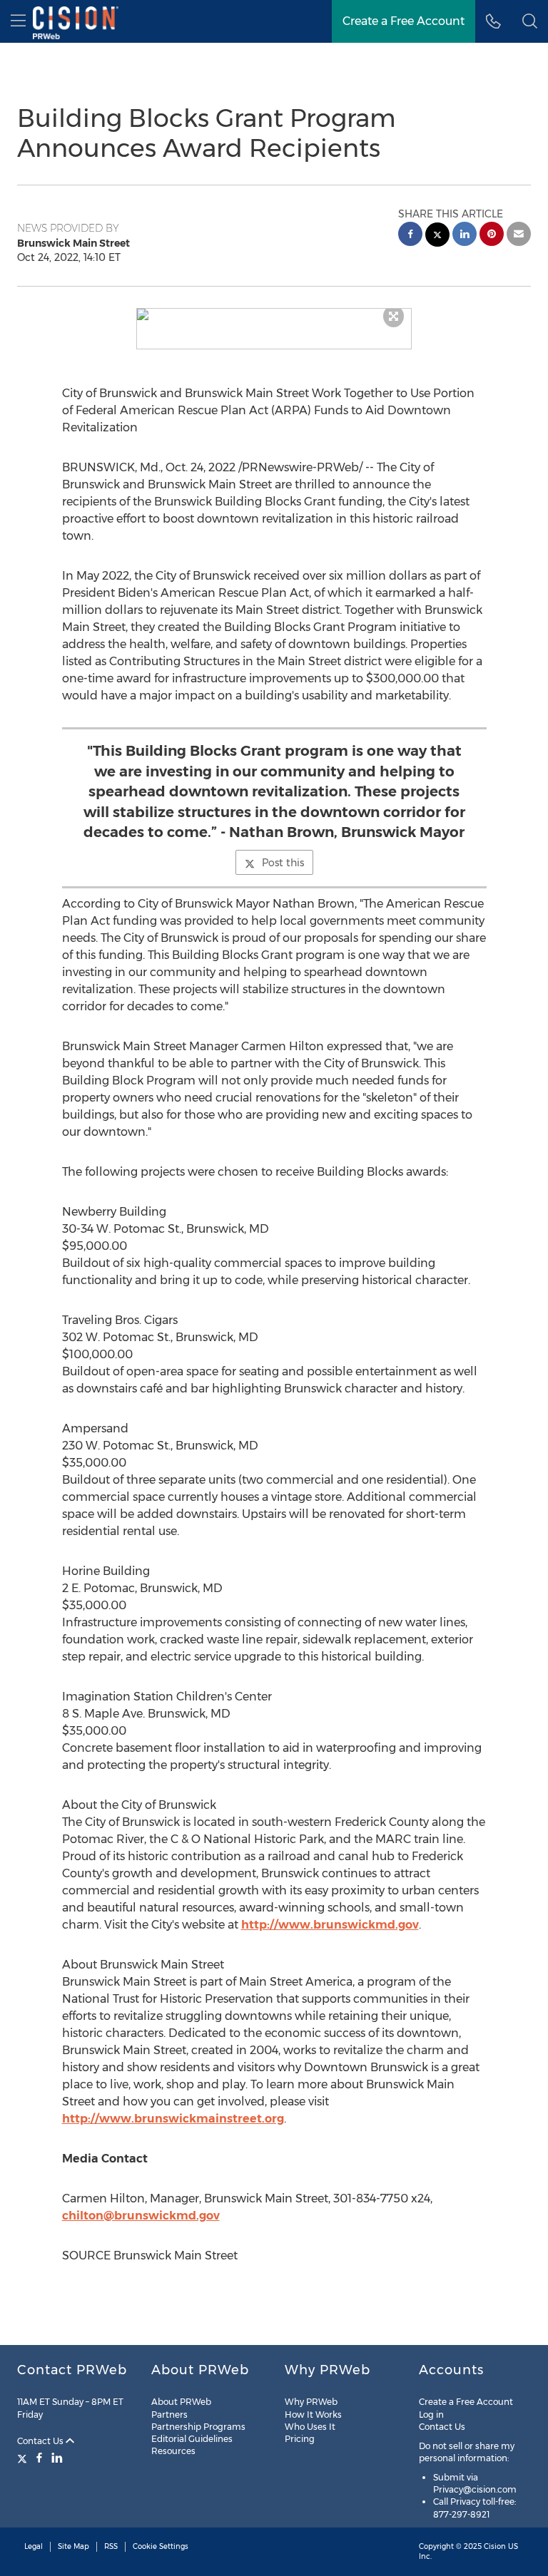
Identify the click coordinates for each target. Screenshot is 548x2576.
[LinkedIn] (57, 2458)
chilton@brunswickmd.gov (141, 2216)
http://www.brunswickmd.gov (330, 1925)
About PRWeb (181, 2402)
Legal (34, 2546)
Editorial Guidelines (192, 2439)
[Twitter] (24, 2458)
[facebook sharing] (410, 236)
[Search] (530, 21)
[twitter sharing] (437, 236)
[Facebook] (39, 2458)
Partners (169, 2415)
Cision (495, 2546)
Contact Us (41, 2441)
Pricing (300, 2439)
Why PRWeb (311, 2402)
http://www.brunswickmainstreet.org (173, 2119)
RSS (111, 2546)
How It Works (313, 2415)
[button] (274, 314)
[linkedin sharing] (465, 236)
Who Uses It (310, 2427)
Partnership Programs (198, 2427)
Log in (431, 2415)
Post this (283, 863)
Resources (173, 2451)
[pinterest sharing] (492, 236)
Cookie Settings (161, 2546)
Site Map (73, 2546)
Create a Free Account (404, 21)
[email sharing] (519, 236)
